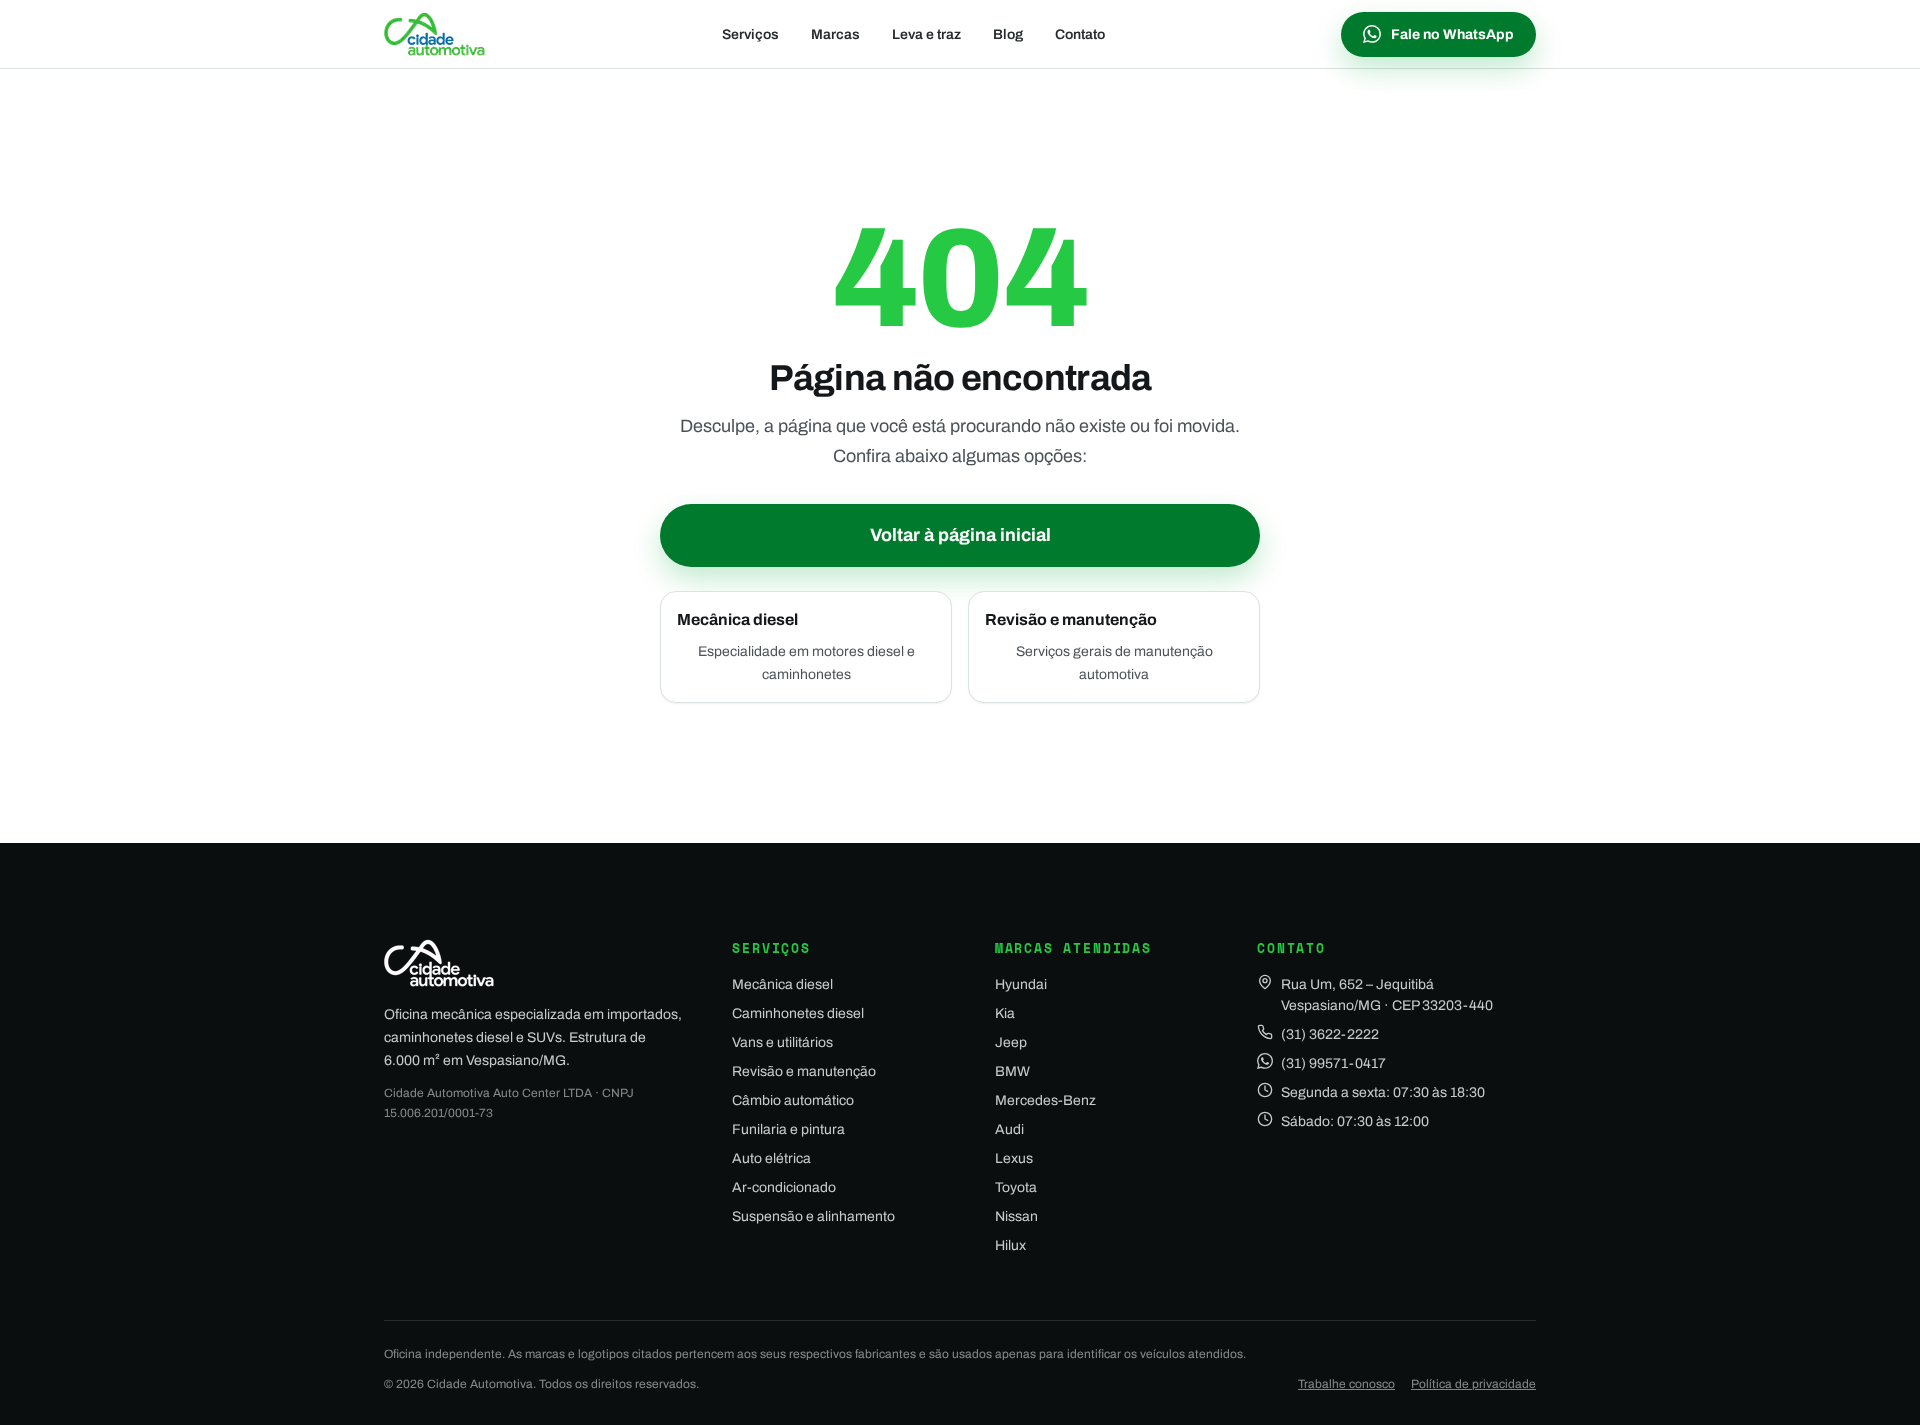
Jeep (1011, 1042)
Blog (1008, 34)
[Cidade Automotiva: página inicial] (434, 34)
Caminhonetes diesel (798, 1013)
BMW (1012, 1071)
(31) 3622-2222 (1330, 1034)
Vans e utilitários (782, 1042)
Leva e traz (926, 34)
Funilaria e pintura (788, 1129)
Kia (1005, 1013)
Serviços (750, 34)
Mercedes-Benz (1045, 1100)
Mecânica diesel (782, 984)
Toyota (1016, 1187)
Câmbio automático (793, 1100)
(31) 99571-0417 (1333, 1063)
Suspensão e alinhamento (813, 1216)
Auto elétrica (771, 1158)
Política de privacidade (1473, 1384)
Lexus (1014, 1158)
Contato (1080, 34)
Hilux (1010, 1245)
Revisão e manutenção (804, 1071)
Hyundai (1021, 984)
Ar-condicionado (784, 1187)
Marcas (835, 34)
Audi (1009, 1129)
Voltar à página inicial (960, 535)
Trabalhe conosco (1346, 1384)
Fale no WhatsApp (1452, 34)
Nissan (1016, 1216)
